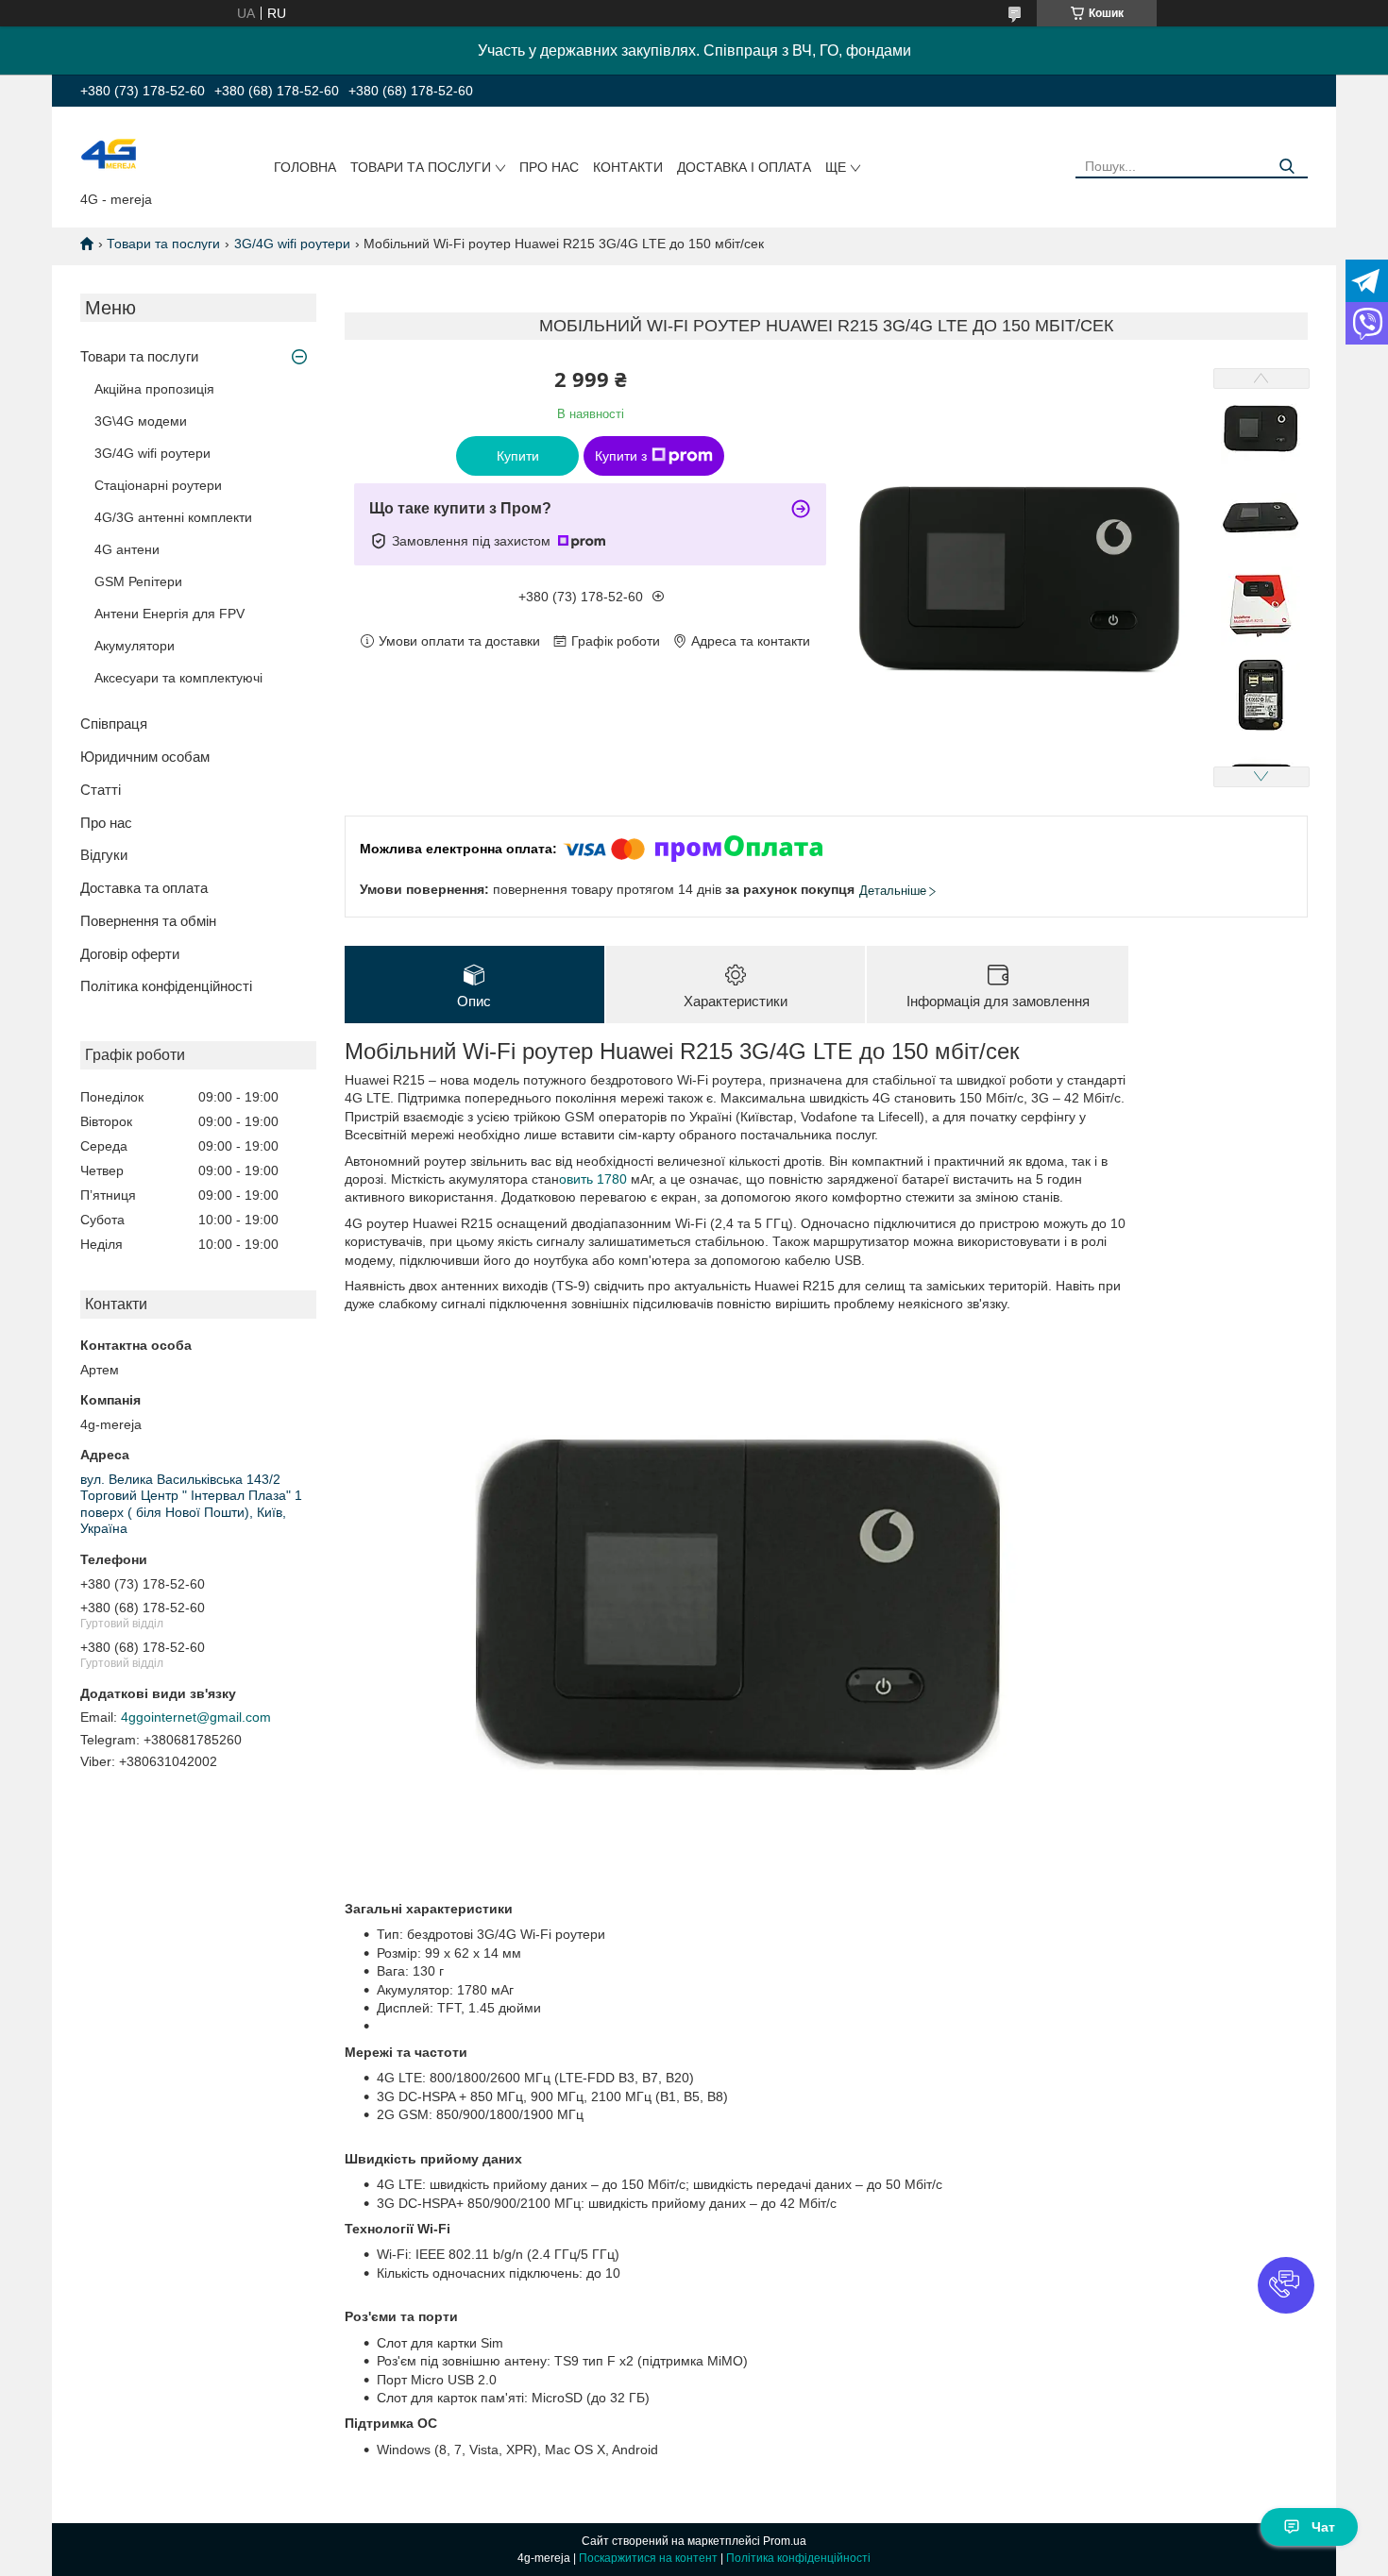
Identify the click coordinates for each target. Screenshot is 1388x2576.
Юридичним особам (145, 757)
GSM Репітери (138, 581)
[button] (1286, 2285)
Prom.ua (785, 2541)
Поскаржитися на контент (648, 2558)
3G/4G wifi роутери (292, 244)
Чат (1323, 2527)
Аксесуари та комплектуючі (178, 678)
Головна (305, 167)
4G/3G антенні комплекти (173, 517)
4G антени (127, 549)
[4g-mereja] (109, 153)
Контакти (628, 167)
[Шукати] (1286, 167)
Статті (101, 790)
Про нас (549, 167)
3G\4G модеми (141, 421)
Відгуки (104, 855)
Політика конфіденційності (166, 986)
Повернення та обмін (148, 921)
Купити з (621, 456)
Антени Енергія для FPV (169, 614)
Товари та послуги (421, 167)
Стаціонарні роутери (158, 485)
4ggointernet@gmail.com (196, 1717)
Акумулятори (135, 646)
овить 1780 (595, 1179)
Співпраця (114, 724)
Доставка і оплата (744, 167)
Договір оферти (130, 954)
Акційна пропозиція (154, 389)
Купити (518, 456)
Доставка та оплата (144, 888)
